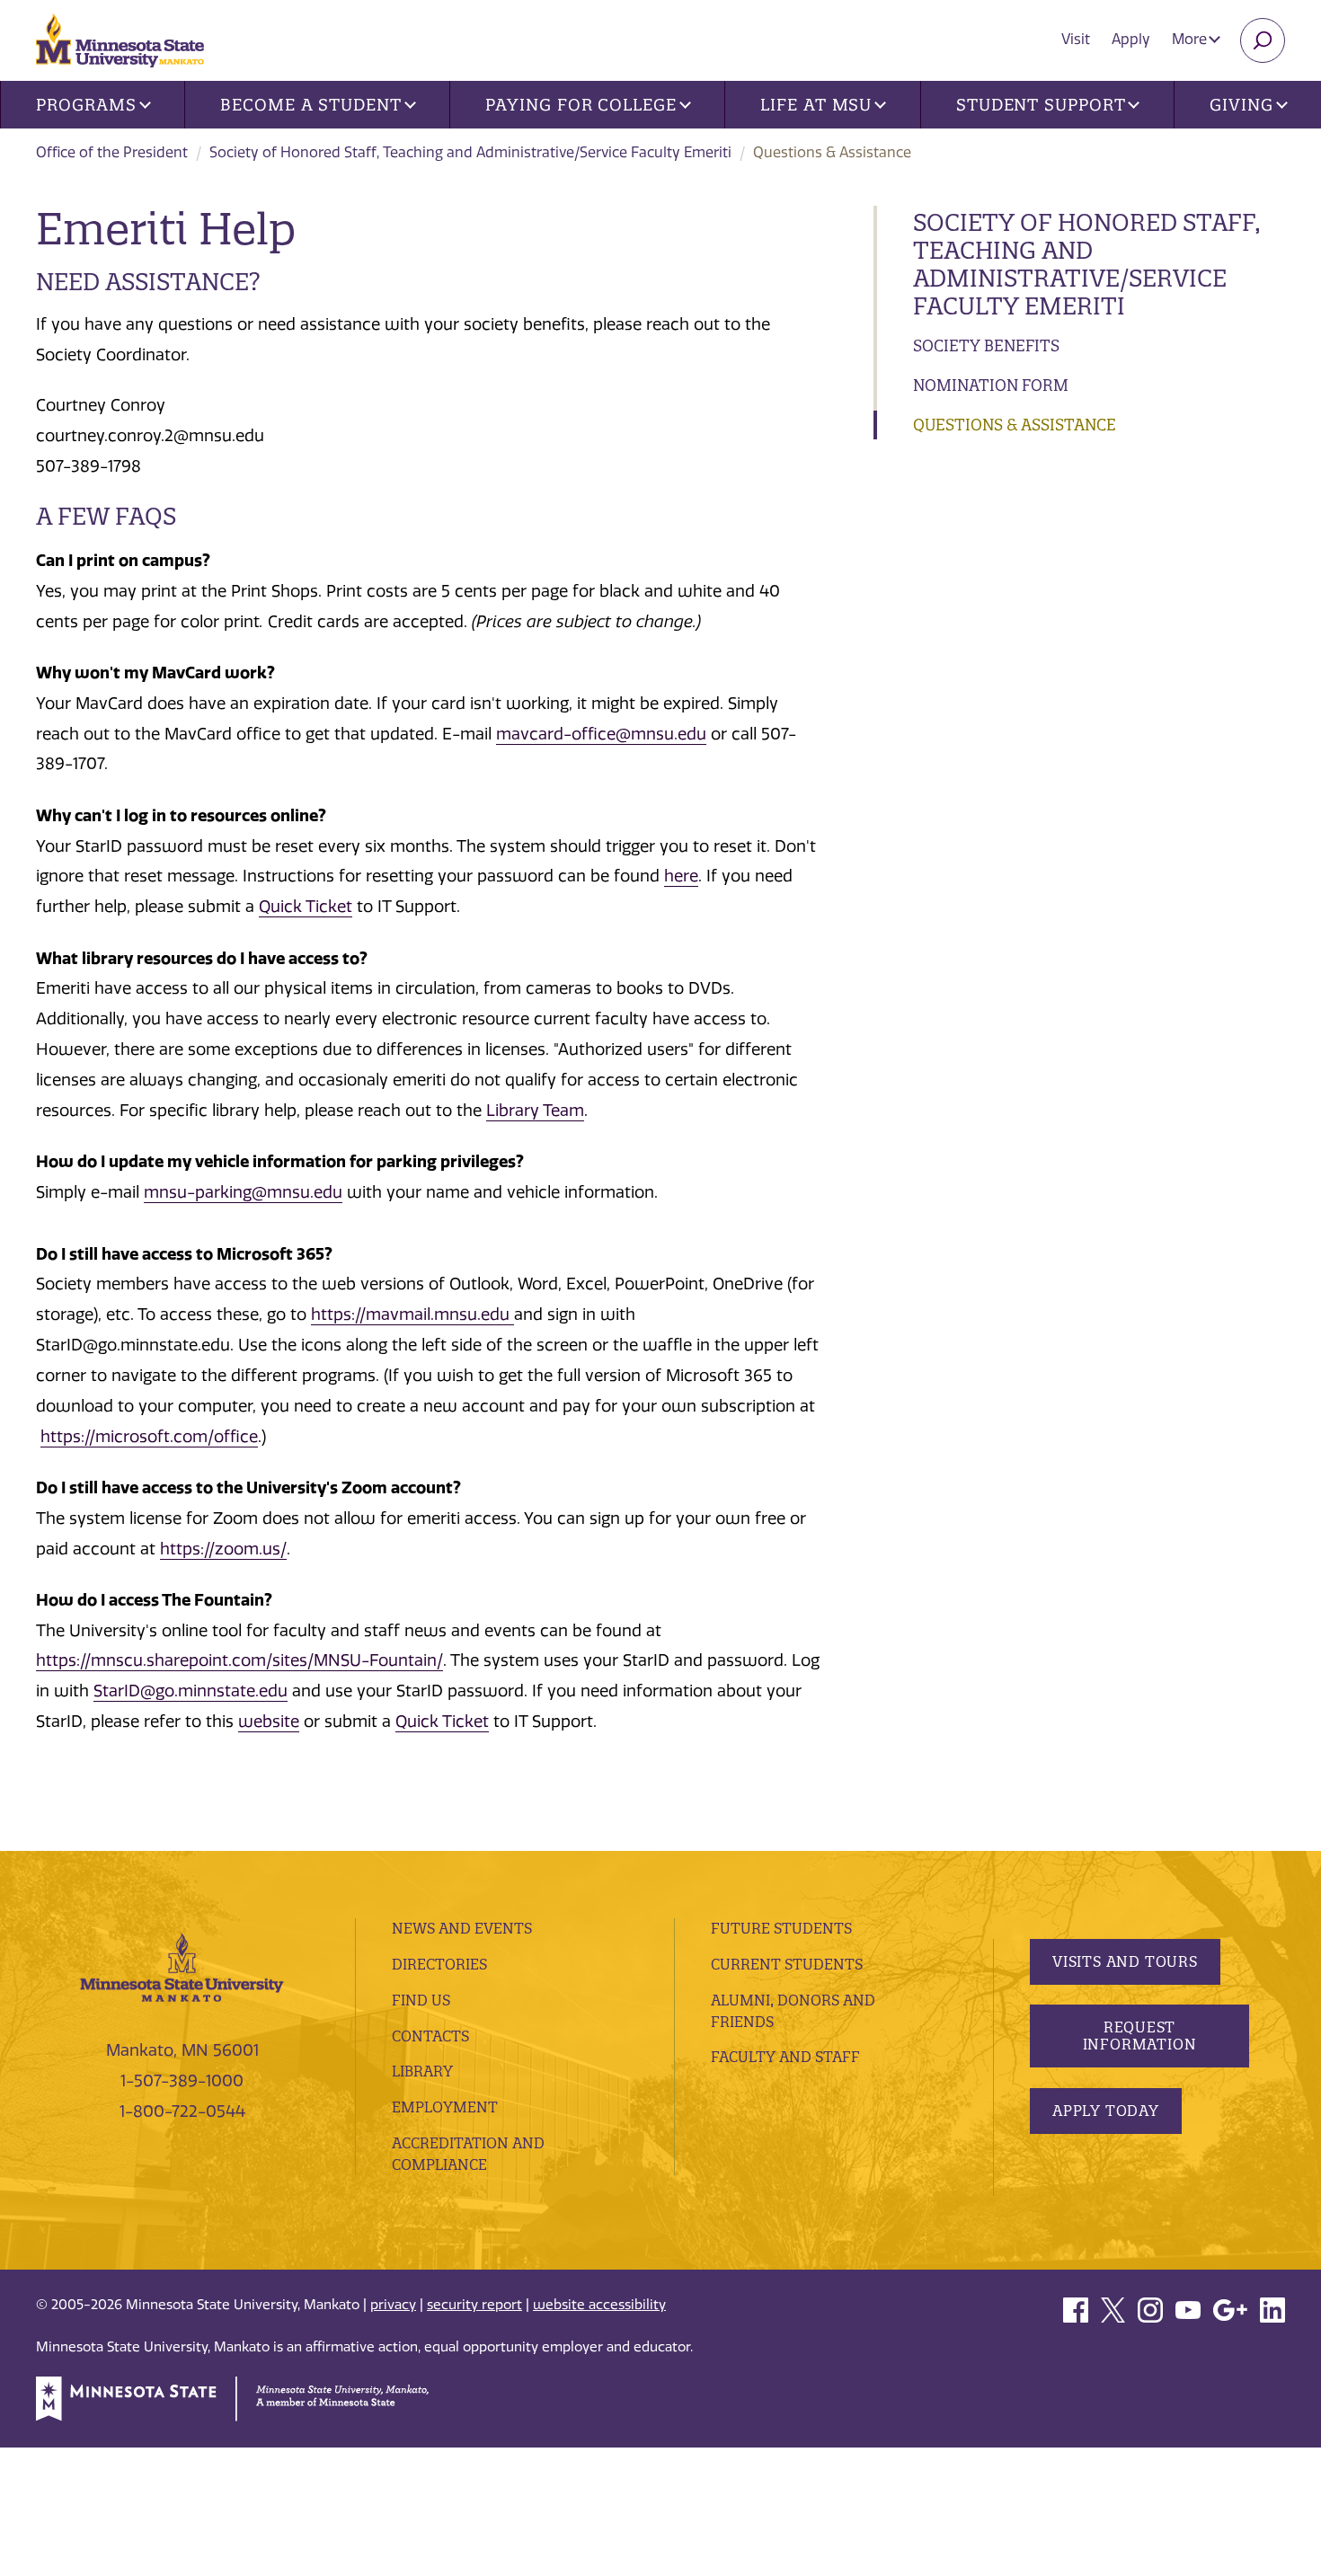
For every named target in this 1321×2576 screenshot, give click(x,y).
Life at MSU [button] (816, 105)
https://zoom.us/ (223, 1549)
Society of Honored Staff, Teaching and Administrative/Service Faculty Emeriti (470, 152)
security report (474, 2305)
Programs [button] (86, 105)
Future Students (781, 1928)
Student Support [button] (1041, 105)
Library (422, 2071)
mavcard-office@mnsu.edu (601, 734)
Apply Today (1106, 2111)
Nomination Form (991, 385)
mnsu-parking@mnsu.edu (243, 1192)
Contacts (430, 2036)
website (269, 1722)
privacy (393, 2305)
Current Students (787, 1964)
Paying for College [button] (581, 105)
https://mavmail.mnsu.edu (412, 1315)
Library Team (535, 1111)
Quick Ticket (306, 907)
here (681, 876)
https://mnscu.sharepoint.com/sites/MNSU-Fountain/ (239, 1660)
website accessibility (599, 2305)
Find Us (421, 2000)
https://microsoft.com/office (149, 1437)
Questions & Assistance (1015, 425)
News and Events (462, 1928)
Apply (1131, 39)
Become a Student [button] (310, 105)
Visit (1076, 39)
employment (445, 2107)
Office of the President (112, 152)
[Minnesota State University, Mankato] (182, 1966)
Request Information (1140, 2036)
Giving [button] (1241, 105)
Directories (439, 1964)
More (1191, 39)
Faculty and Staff (785, 2057)
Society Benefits (986, 345)
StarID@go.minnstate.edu (191, 1691)
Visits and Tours (1125, 1961)
